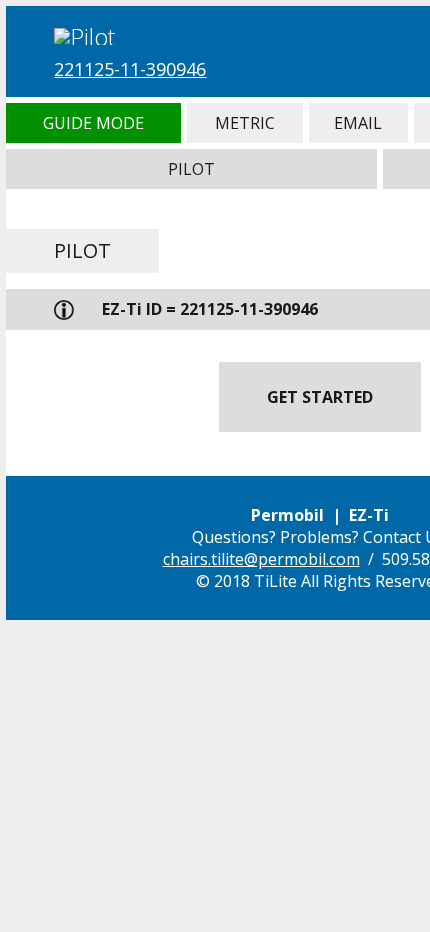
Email (358, 123)
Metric (245, 123)
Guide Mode (93, 123)
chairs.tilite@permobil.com (261, 559)
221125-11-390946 (130, 69)
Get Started (320, 397)
